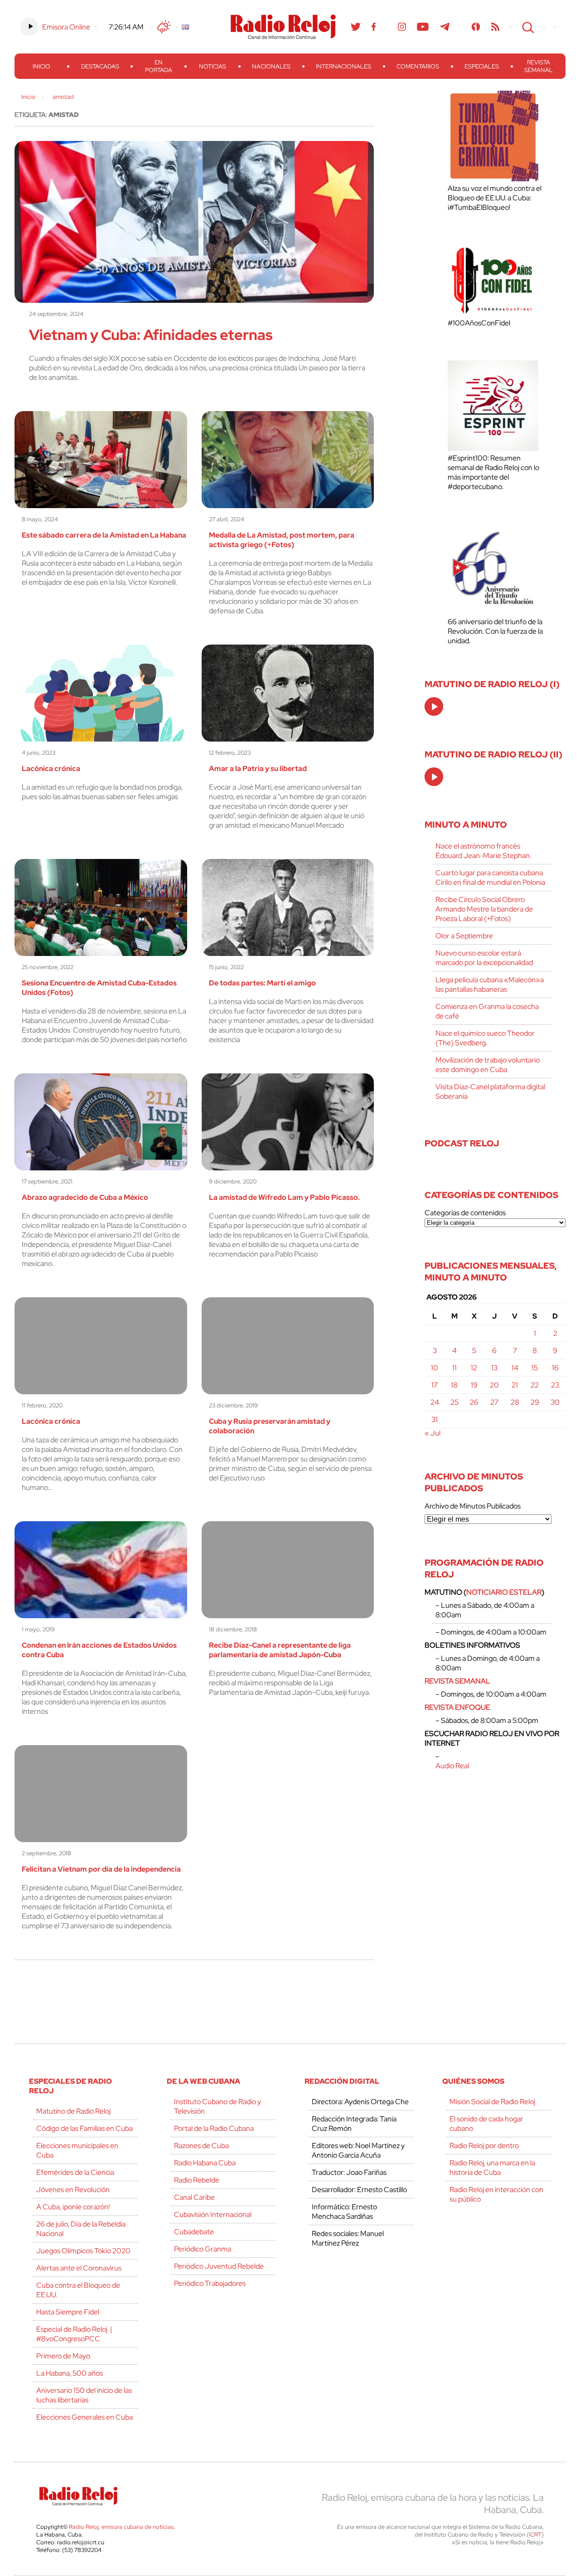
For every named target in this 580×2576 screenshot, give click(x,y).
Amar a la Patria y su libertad (258, 769)
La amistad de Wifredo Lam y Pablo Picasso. (284, 1197)
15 (535, 1368)
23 (555, 1385)
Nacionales (271, 66)
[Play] (435, 707)
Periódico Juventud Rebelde (219, 2266)
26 (474, 1402)
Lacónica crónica (51, 769)
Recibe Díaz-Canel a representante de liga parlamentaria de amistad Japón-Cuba (280, 1650)
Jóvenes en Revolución (73, 2190)
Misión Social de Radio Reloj (492, 2102)
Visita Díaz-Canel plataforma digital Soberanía (490, 1092)
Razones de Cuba (201, 2146)
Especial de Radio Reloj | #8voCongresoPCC (74, 2334)
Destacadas (100, 66)
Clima (164, 27)
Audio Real (452, 1766)
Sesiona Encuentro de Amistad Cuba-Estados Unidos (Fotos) (99, 988)
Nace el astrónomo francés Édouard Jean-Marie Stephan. (483, 851)
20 (494, 1385)
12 (474, 1368)
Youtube (423, 27)
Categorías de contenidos (465, 1213)
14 (515, 1368)
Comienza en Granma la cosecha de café (487, 1011)
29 (535, 1402)
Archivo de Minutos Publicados (473, 1506)
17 (435, 1385)
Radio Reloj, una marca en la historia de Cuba (492, 2168)
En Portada (159, 66)
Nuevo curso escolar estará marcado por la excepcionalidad (484, 958)
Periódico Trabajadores (210, 2283)
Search (527, 27)
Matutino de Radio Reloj (73, 2111)
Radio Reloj (283, 27)
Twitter (356, 27)
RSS (495, 27)
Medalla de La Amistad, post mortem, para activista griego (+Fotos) (282, 540)
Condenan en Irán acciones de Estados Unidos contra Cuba (99, 1650)
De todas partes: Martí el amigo (262, 983)
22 (535, 1385)
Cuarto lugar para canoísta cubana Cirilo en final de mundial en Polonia (490, 878)
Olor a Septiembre (464, 936)
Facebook (374, 27)
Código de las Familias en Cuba (85, 2128)
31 (435, 1419)
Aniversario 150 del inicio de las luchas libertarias (84, 2395)
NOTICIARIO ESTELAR (504, 1592)
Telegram (445, 27)
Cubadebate (194, 2232)
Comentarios (418, 66)
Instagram (402, 27)
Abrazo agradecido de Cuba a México (85, 1197)
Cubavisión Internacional (213, 2215)
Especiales (482, 66)
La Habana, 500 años (70, 2373)
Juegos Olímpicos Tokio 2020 (83, 2251)
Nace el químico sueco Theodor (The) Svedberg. (485, 1038)
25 (454, 1402)
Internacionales (343, 66)
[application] (434, 706)
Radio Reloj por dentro (484, 2146)
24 (435, 1402)
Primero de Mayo (63, 2356)
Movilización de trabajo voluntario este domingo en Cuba (488, 1065)
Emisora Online (66, 27)
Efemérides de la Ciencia (75, 2172)
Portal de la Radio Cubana (214, 2128)
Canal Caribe (194, 2197)
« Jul (433, 1433)
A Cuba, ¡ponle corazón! (73, 2207)
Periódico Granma (203, 2249)
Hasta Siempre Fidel (68, 2312)
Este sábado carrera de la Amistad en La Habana (104, 535)
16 (555, 1368)
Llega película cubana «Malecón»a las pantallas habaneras (490, 985)
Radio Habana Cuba (205, 2163)
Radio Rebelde (197, 2180)
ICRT (535, 2535)
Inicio (41, 66)
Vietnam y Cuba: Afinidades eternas (151, 335)
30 (555, 1402)
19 (474, 1385)
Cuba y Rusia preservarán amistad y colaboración (270, 1426)
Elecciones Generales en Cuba (85, 2417)
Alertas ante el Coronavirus (79, 2268)
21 (515, 1385)
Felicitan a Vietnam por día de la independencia (101, 1869)
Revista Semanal (539, 66)
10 (435, 1368)
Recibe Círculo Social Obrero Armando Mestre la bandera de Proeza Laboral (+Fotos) (484, 909)
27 (494, 1402)
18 (454, 1385)
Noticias (213, 66)
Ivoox (476, 27)
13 (494, 1368)
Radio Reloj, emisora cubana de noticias (121, 2527)
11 (454, 1368)
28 (515, 1402)
